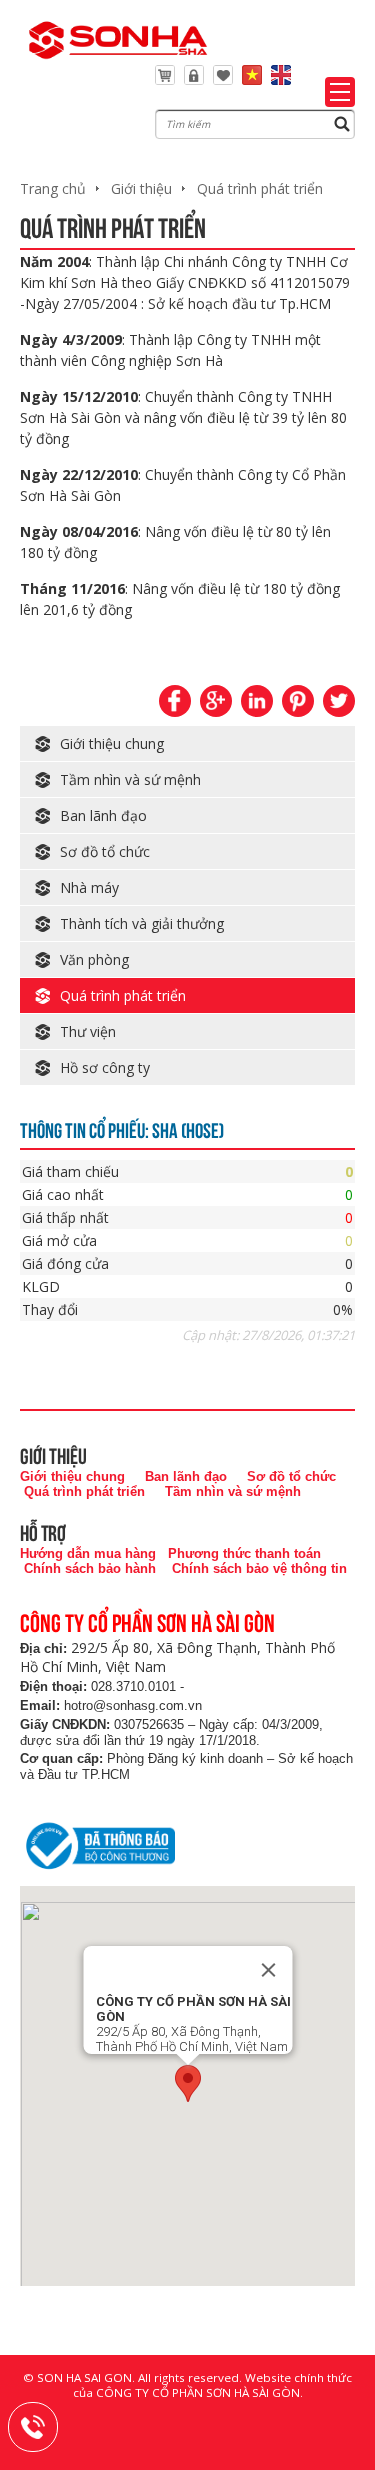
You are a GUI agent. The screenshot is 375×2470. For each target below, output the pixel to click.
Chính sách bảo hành (90, 1568)
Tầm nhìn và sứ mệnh (130, 779)
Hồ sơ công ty (105, 1067)
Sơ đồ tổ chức (105, 851)
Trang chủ (53, 188)
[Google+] (216, 701)
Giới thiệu (141, 188)
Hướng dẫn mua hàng (88, 1553)
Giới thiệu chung (112, 743)
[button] (188, 2083)
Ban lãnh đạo (103, 815)
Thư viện (88, 1031)
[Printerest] (298, 701)
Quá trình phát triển (260, 188)
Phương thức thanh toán (244, 1553)
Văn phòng (94, 959)
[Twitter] (339, 701)
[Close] (268, 1970)
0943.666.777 (46, 2424)
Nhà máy (89, 887)
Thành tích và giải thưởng (142, 923)
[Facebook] (175, 701)
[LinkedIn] (257, 701)
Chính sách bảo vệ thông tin (259, 1568)
